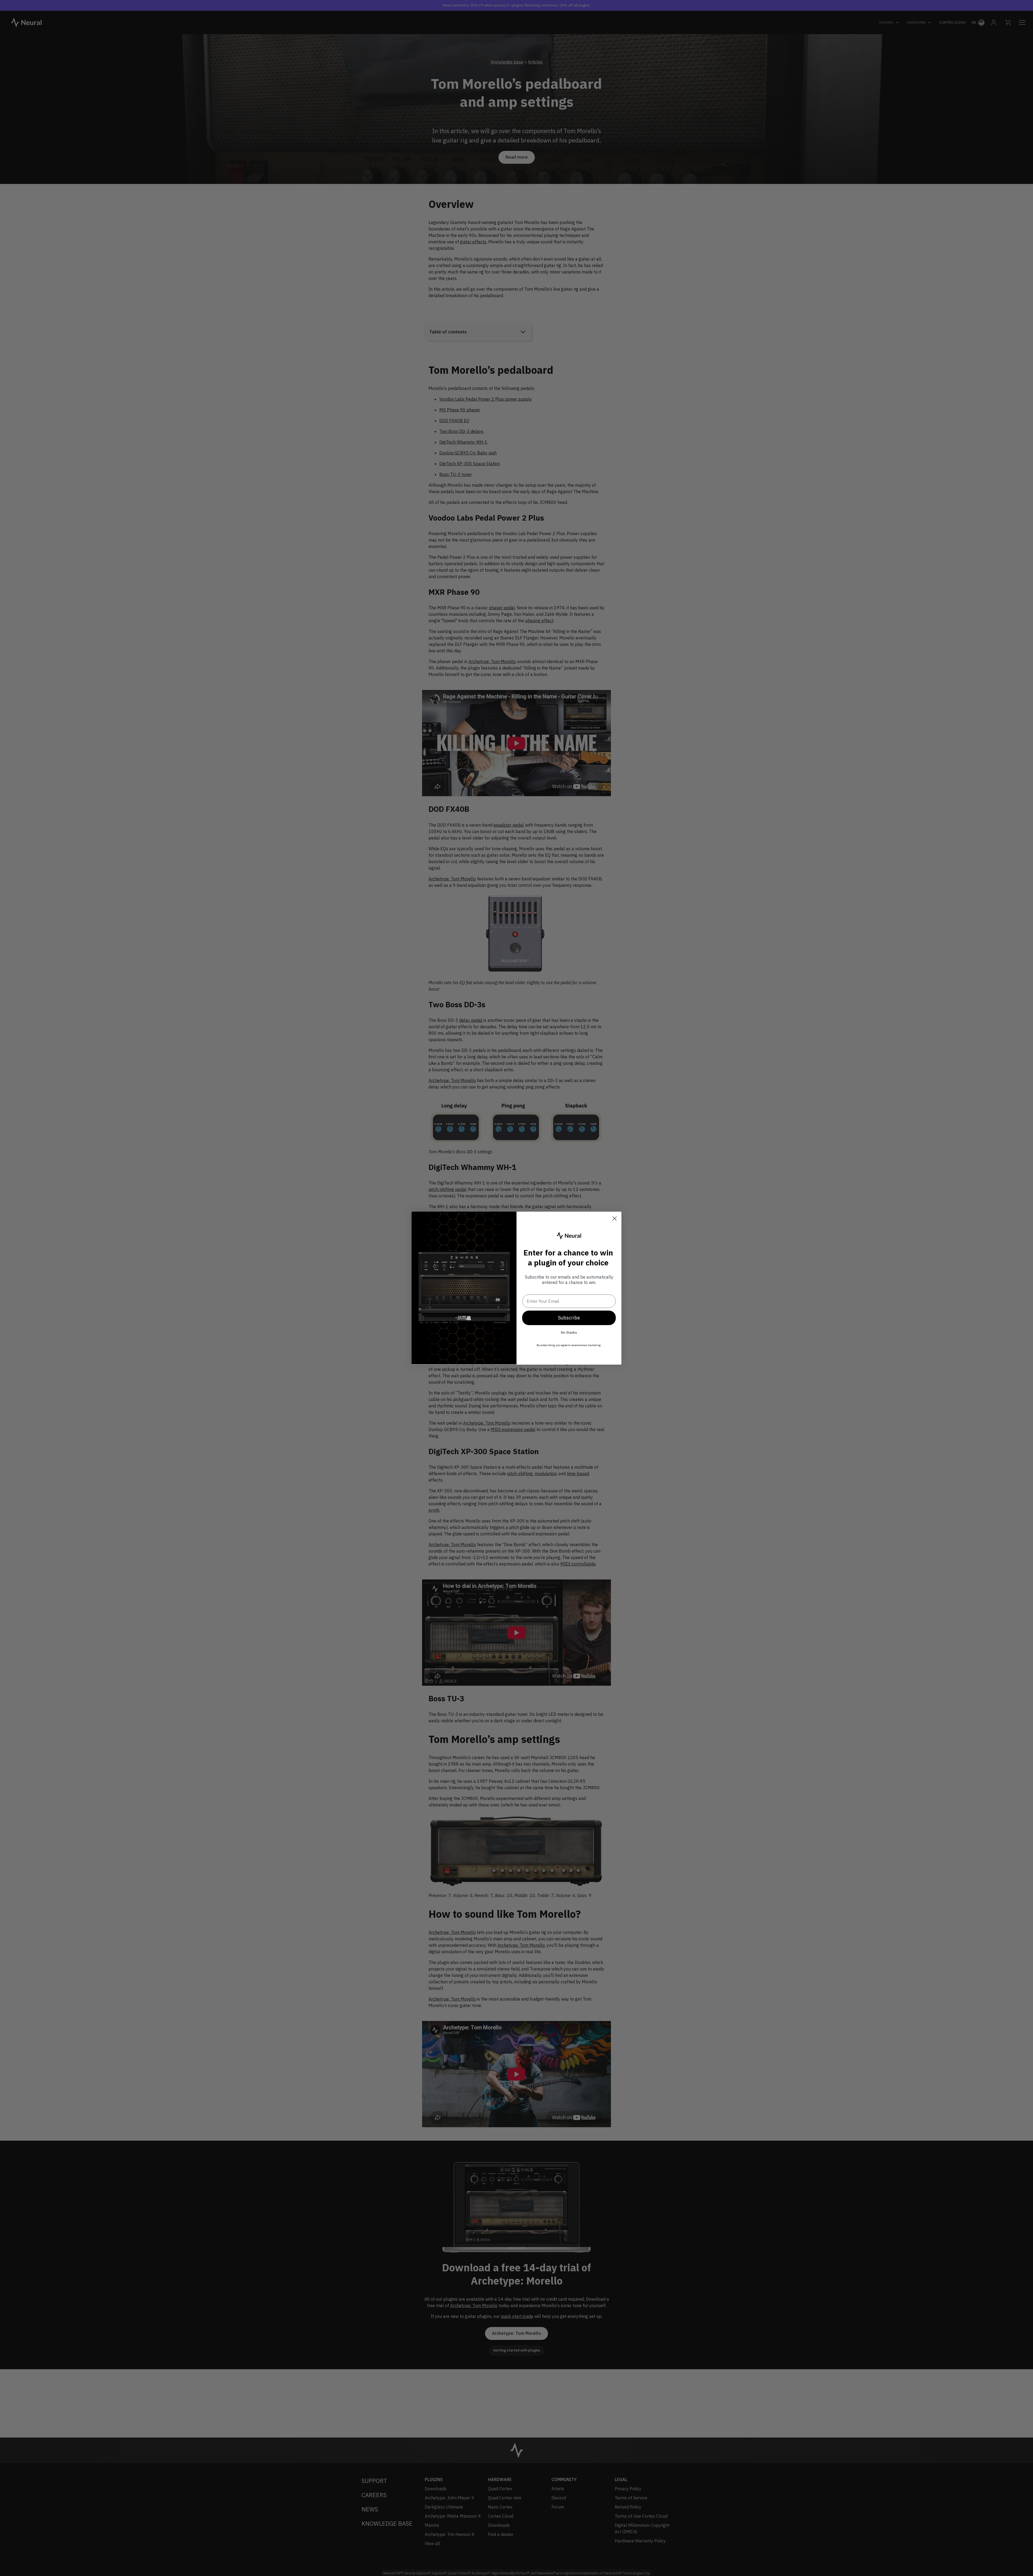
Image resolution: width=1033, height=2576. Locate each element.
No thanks (569, 1333)
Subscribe (569, 1318)
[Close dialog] (615, 1218)
